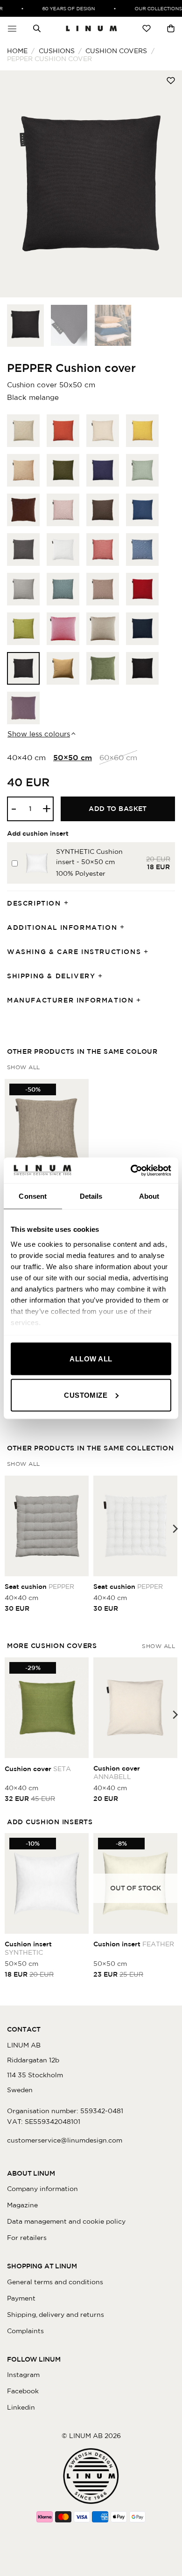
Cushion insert (28, 1948)
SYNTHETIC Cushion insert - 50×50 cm (89, 857)
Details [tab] (91, 1196)
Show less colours (39, 734)
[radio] (23, 431)
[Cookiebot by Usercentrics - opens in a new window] (131, 1170)
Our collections (152, 8)
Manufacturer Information (70, 1000)
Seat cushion (39, 1587)
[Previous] (15, 184)
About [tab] (149, 1196)
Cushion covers (116, 51)
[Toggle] (69, 903)
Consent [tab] (33, 1196)
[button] (12, 28)
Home (17, 51)
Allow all (91, 1359)
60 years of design (63, 8)
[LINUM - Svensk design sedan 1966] (91, 28)
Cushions (57, 51)
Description (34, 903)
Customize (86, 1395)
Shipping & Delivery (51, 976)
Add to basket (118, 809)
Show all (24, 1067)
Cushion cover (38, 1769)
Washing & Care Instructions (74, 952)
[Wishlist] (147, 28)
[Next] (167, 184)
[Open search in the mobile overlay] (37, 28)
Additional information (62, 927)
